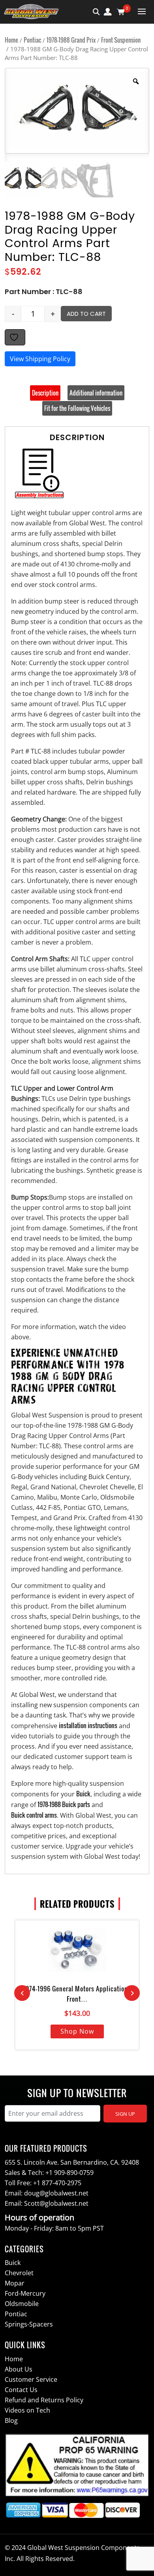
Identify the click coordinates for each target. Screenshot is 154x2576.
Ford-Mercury (25, 2293)
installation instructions (88, 1725)
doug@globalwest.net (56, 2193)
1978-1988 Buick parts (64, 1804)
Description (45, 393)
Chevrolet (19, 2273)
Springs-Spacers (29, 2324)
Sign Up (125, 2114)
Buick (83, 1794)
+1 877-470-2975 (57, 2183)
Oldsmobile (22, 2304)
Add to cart (86, 314)
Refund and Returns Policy (44, 2400)
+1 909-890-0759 (69, 2173)
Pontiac (32, 40)
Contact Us (21, 2390)
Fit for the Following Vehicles (77, 408)
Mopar (15, 2283)
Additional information (96, 393)
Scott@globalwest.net (56, 2203)
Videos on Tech (27, 2410)
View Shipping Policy (40, 359)
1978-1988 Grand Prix (71, 40)
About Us (19, 2369)
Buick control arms (34, 1815)
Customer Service (31, 2379)
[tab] (45, 393)
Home (11, 40)
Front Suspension (121, 40)
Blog (11, 2420)
